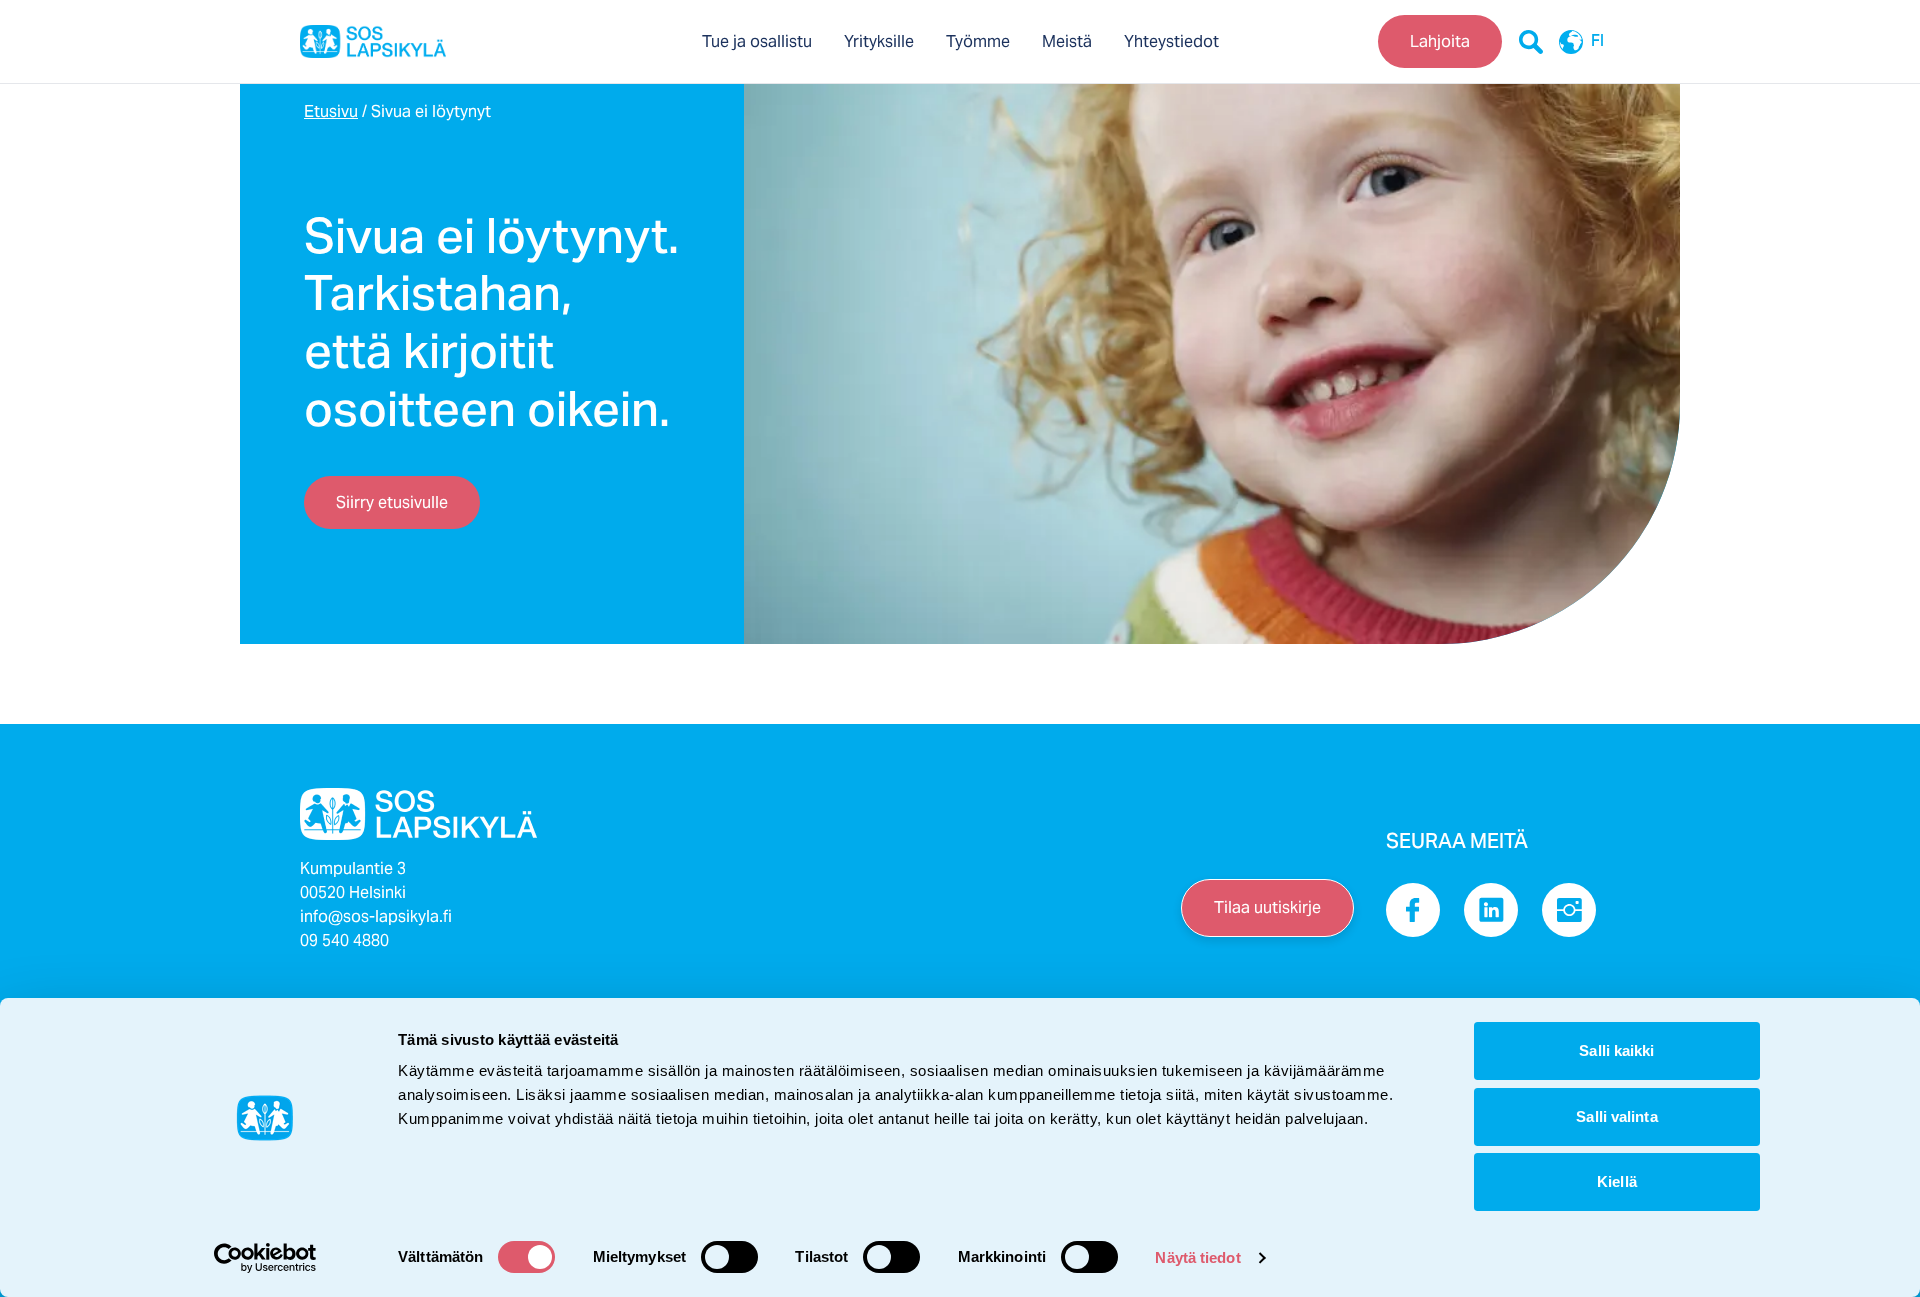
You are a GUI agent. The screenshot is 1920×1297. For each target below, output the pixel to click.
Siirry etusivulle (392, 502)
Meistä (1067, 41)
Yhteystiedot (1171, 41)
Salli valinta (1616, 1116)
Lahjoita (1440, 41)
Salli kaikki (1616, 1050)
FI (1597, 42)
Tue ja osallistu (757, 41)
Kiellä (1617, 1181)
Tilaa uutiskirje (1267, 907)
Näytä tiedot (1197, 1257)
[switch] (729, 1257)
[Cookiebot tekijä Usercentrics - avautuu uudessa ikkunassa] (265, 1258)
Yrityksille (879, 41)
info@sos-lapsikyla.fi (376, 916)
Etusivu (331, 111)
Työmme (978, 41)
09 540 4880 (344, 940)
